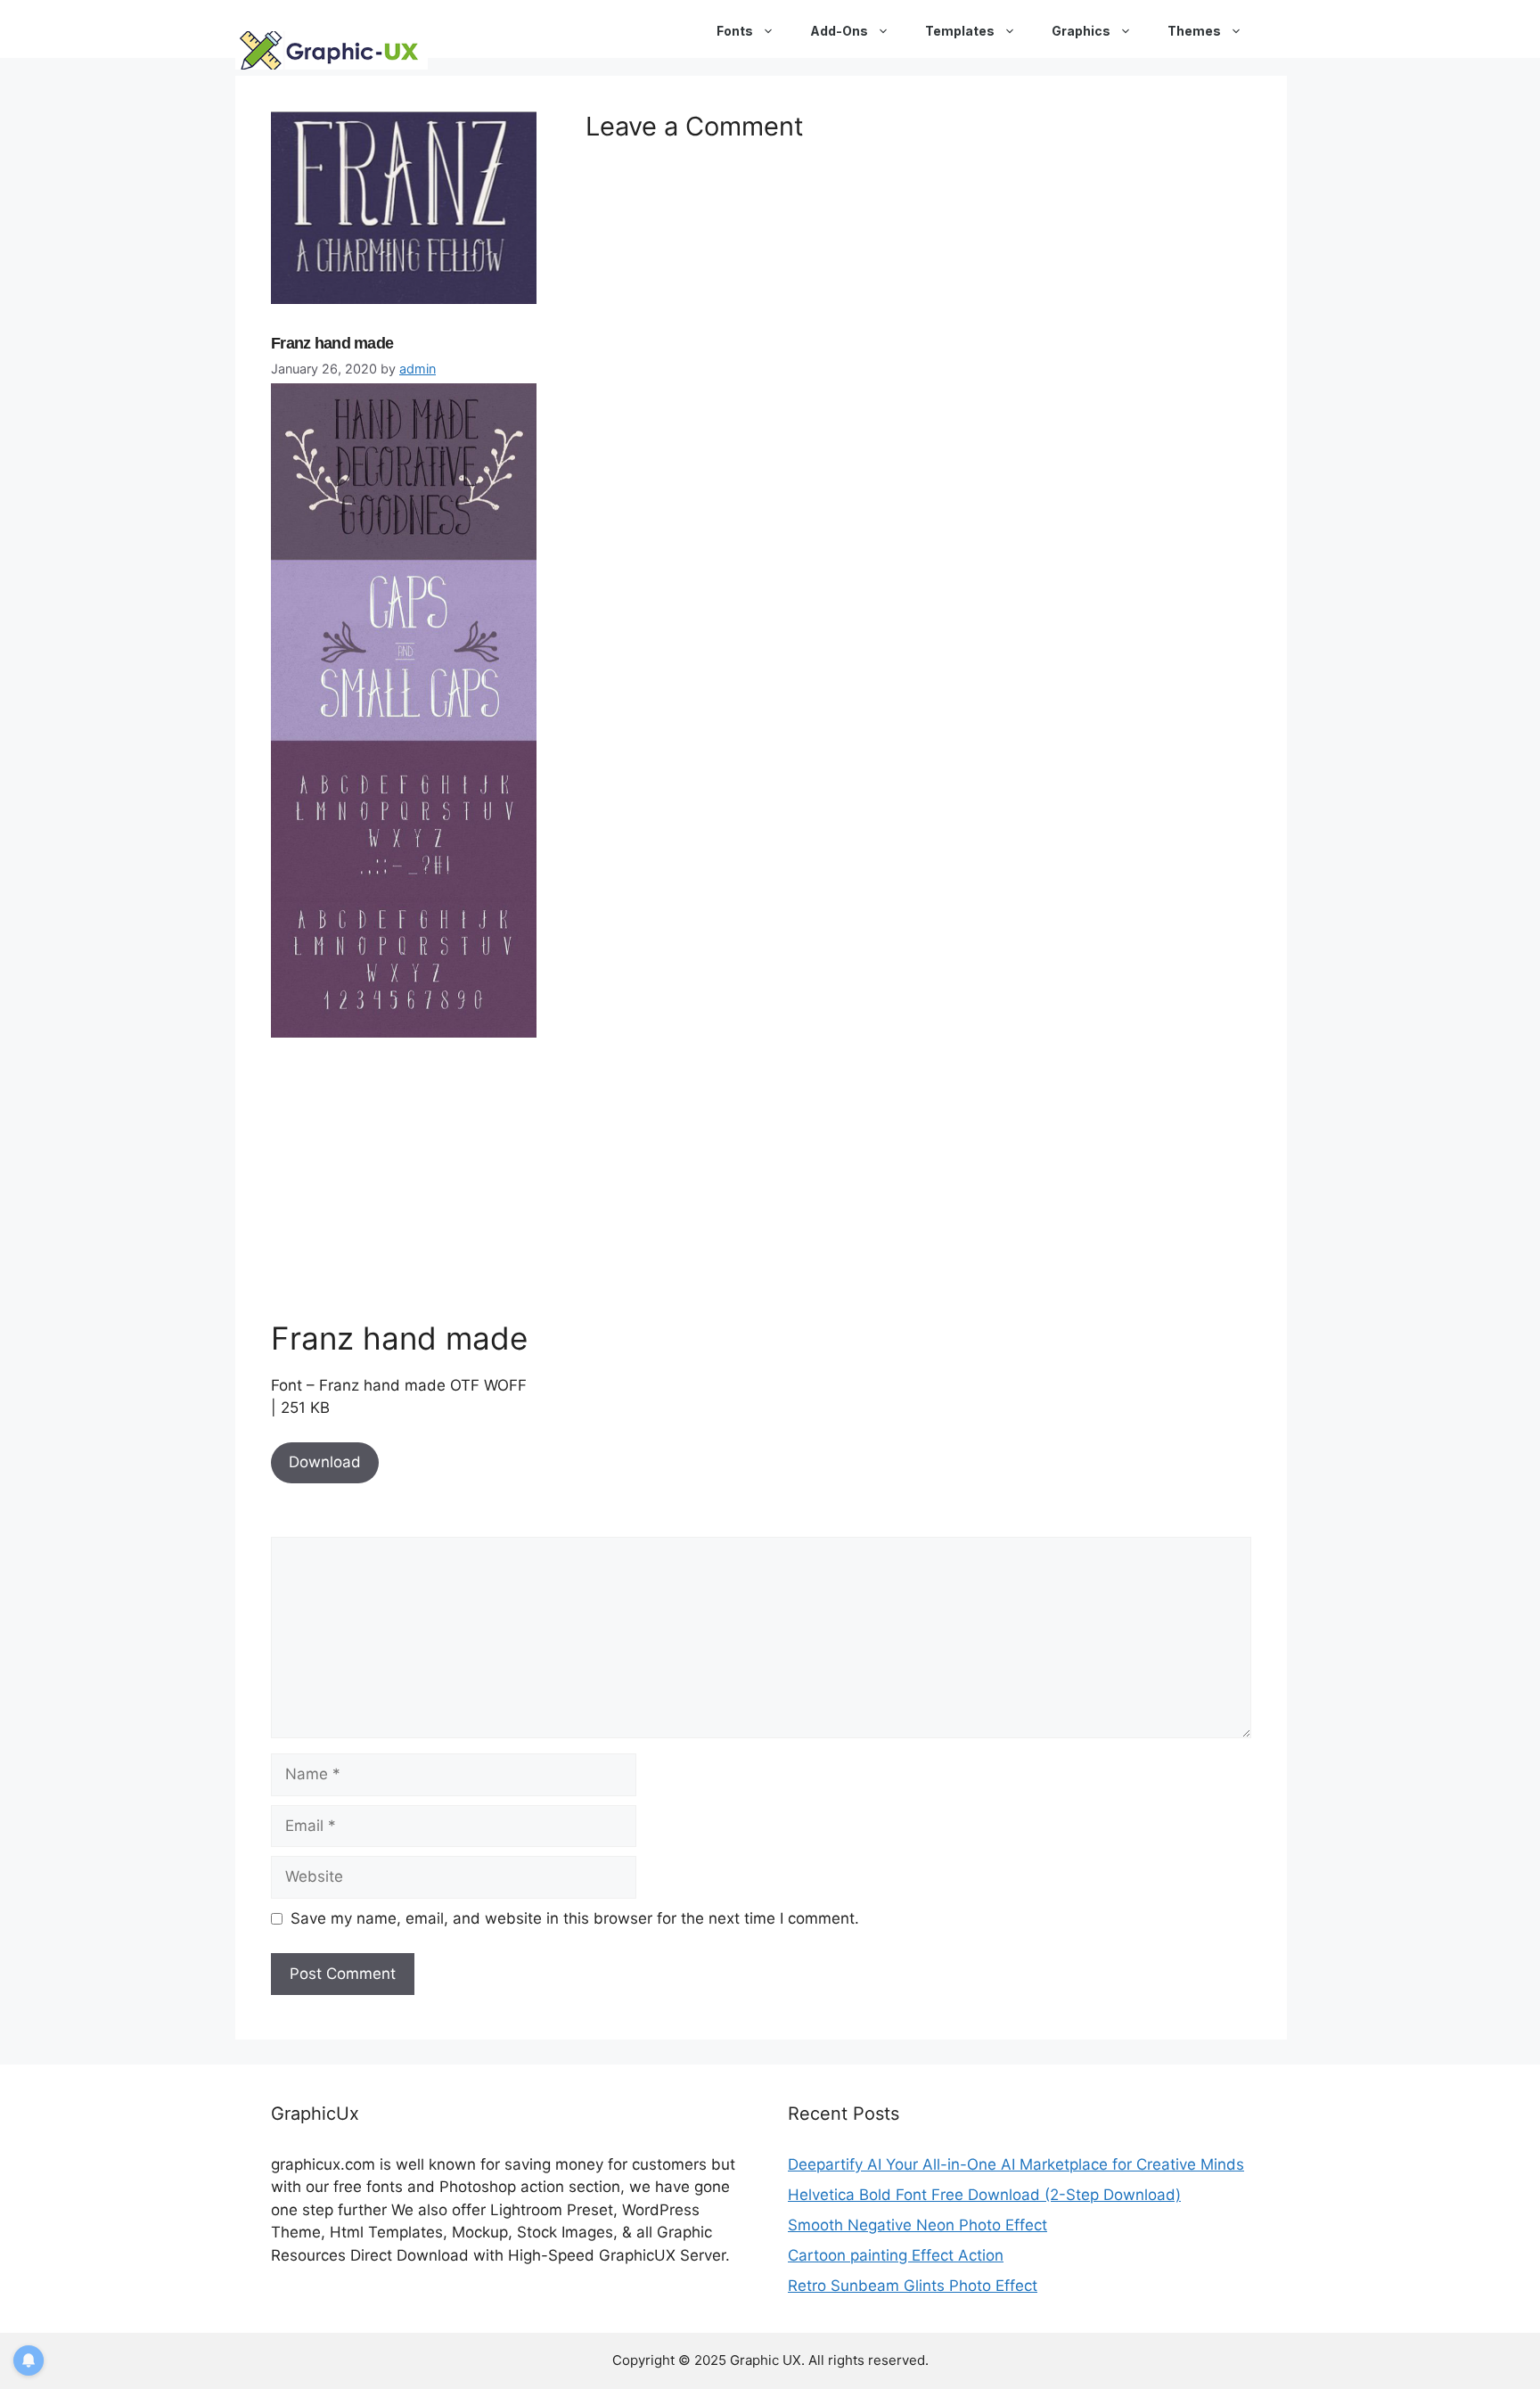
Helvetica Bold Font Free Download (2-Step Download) (984, 2195)
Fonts (735, 31)
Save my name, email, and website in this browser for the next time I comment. (575, 1918)
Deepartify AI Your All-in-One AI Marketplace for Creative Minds (1016, 2164)
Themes (1194, 31)
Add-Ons (839, 31)
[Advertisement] (405, 1178)
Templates (960, 31)
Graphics (1081, 31)
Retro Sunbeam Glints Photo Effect (913, 2286)
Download (325, 1462)
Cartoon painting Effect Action (896, 2255)
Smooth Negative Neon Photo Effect (917, 2225)
